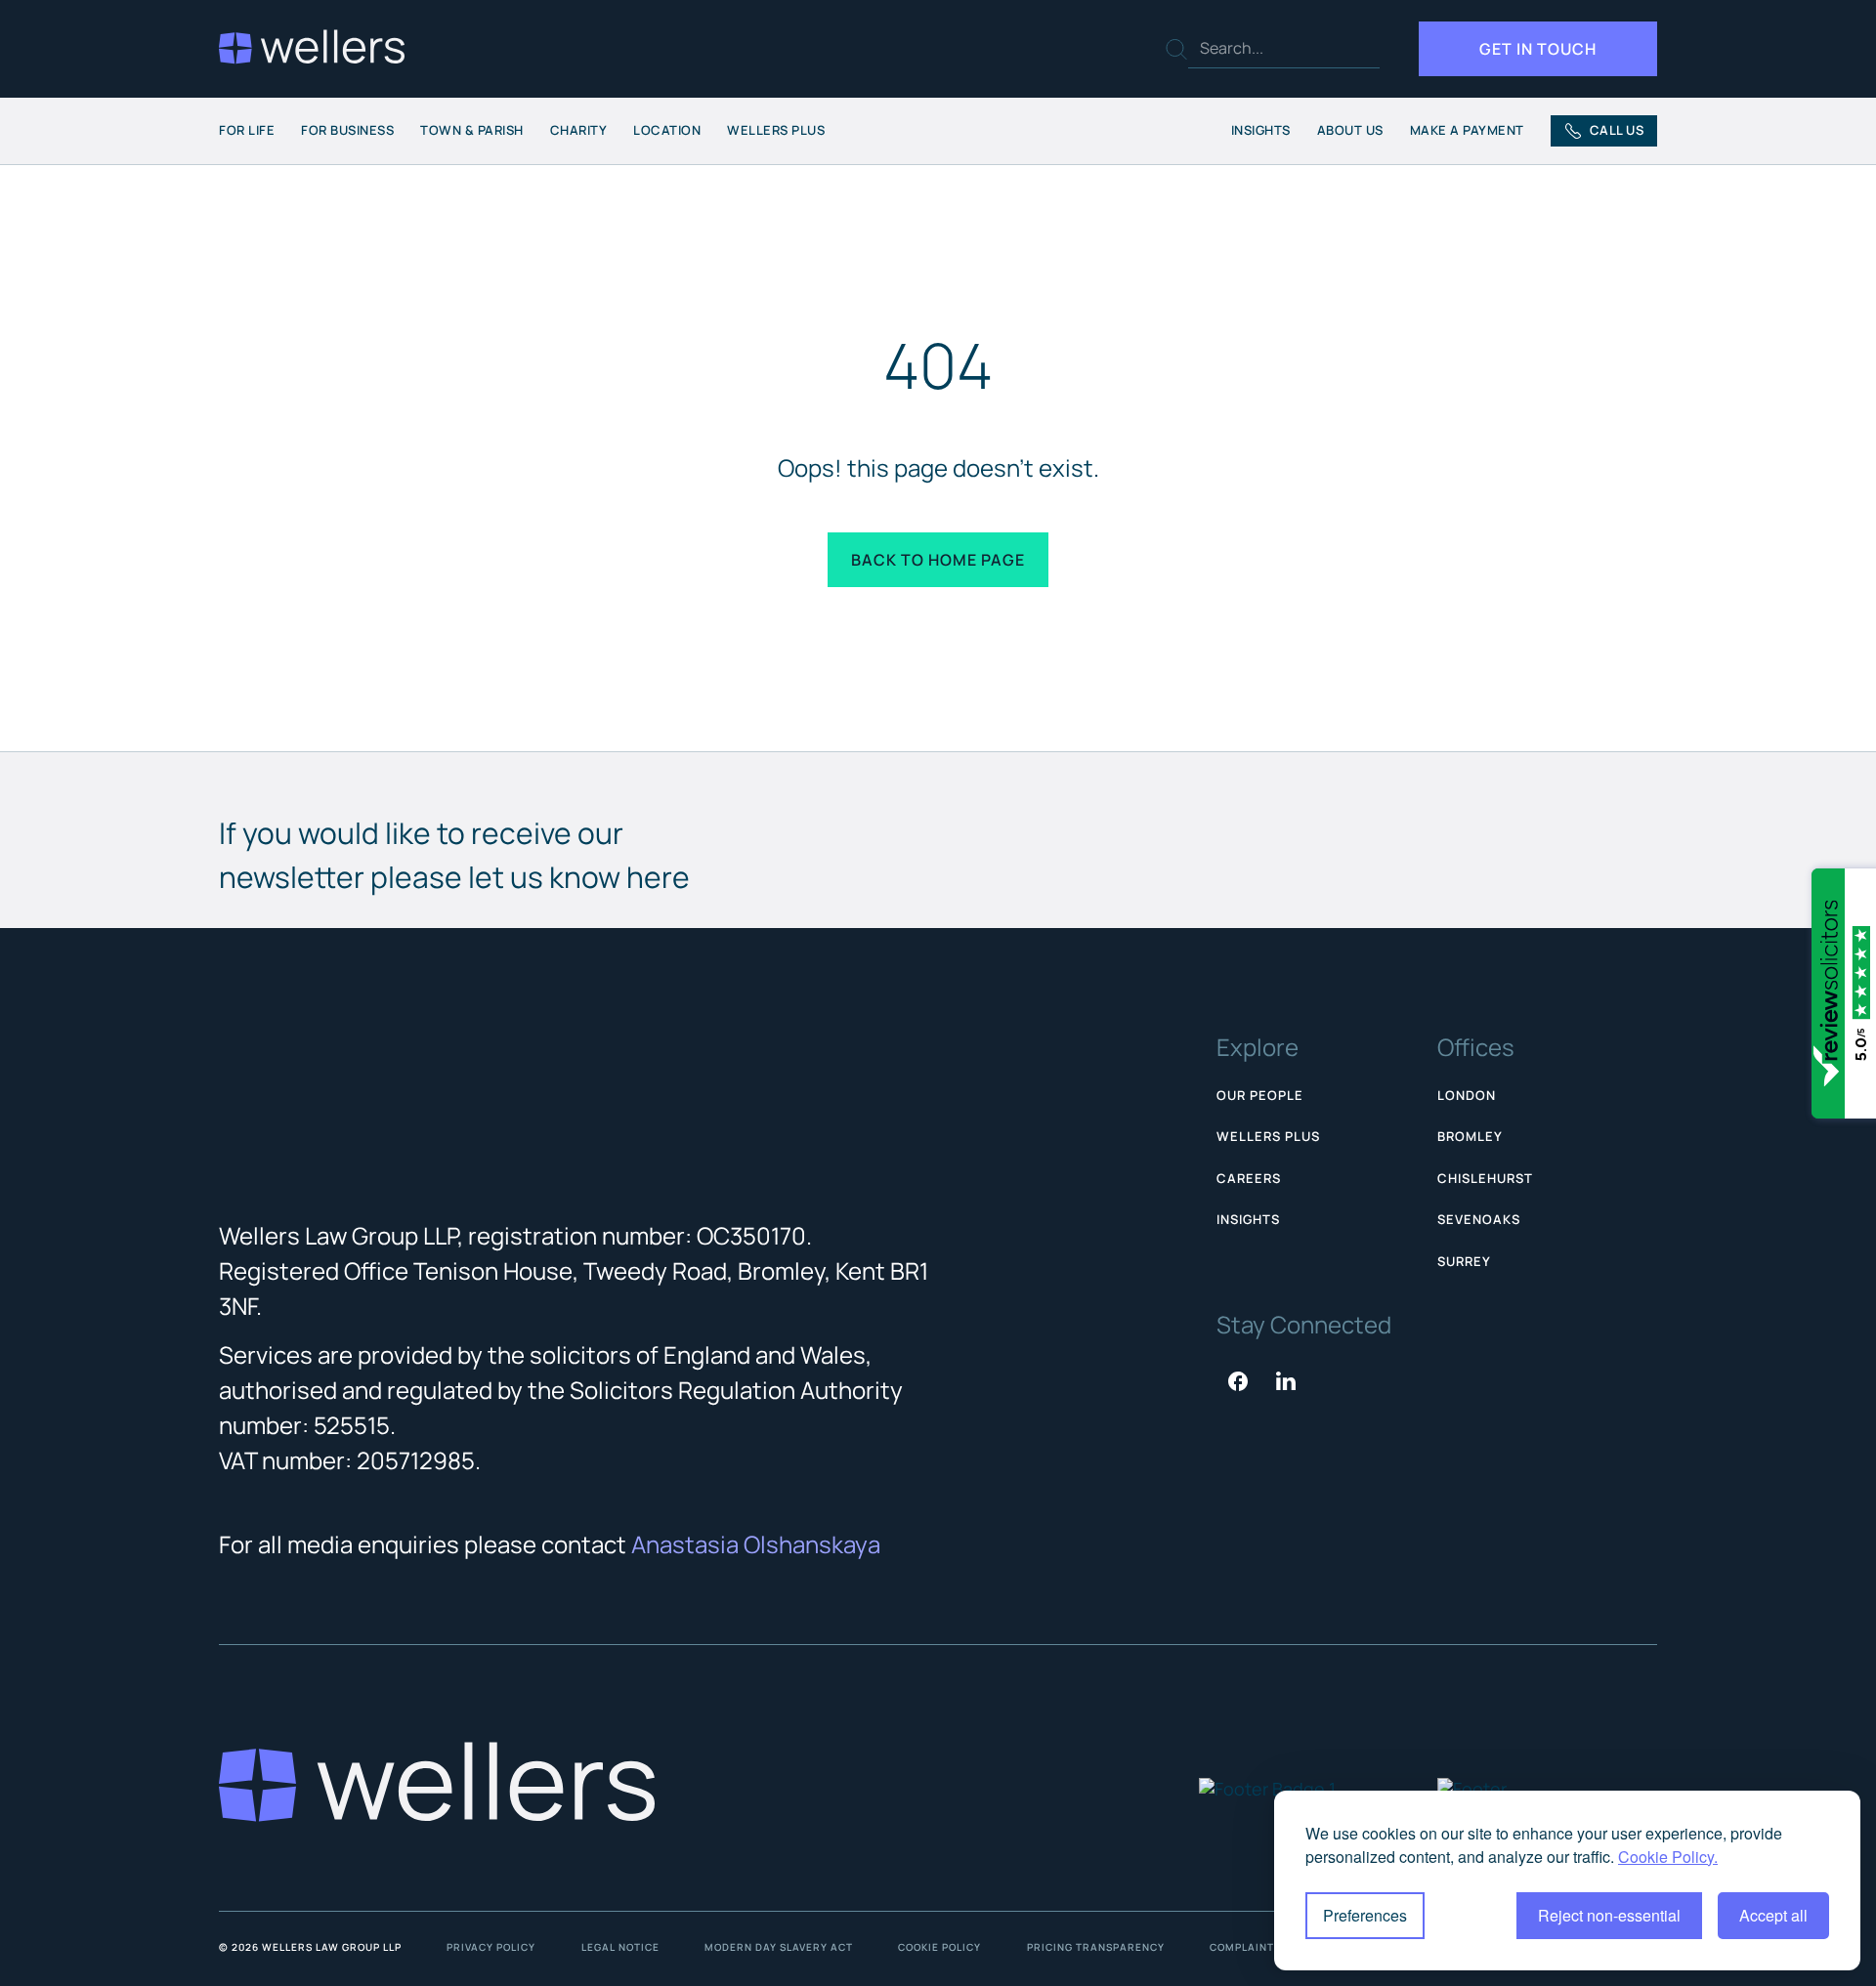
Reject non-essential (1609, 1915)
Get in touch (1538, 49)
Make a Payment (1467, 130)
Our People (1260, 1095)
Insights (1261, 130)
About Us (1350, 130)
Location (667, 130)
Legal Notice (620, 1947)
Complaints (1245, 1947)
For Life (247, 130)
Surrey (1464, 1261)
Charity (579, 130)
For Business (347, 130)
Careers (1249, 1178)
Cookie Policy (939, 1947)
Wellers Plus (776, 130)
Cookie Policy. (1668, 1857)
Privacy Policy (491, 1947)
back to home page (938, 560)
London (1467, 1095)
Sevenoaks (1479, 1219)
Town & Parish (472, 130)
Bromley (1470, 1136)
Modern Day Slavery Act (779, 1947)
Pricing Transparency (1096, 1947)
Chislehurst (1485, 1178)
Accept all (1773, 1915)
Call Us (1617, 130)
